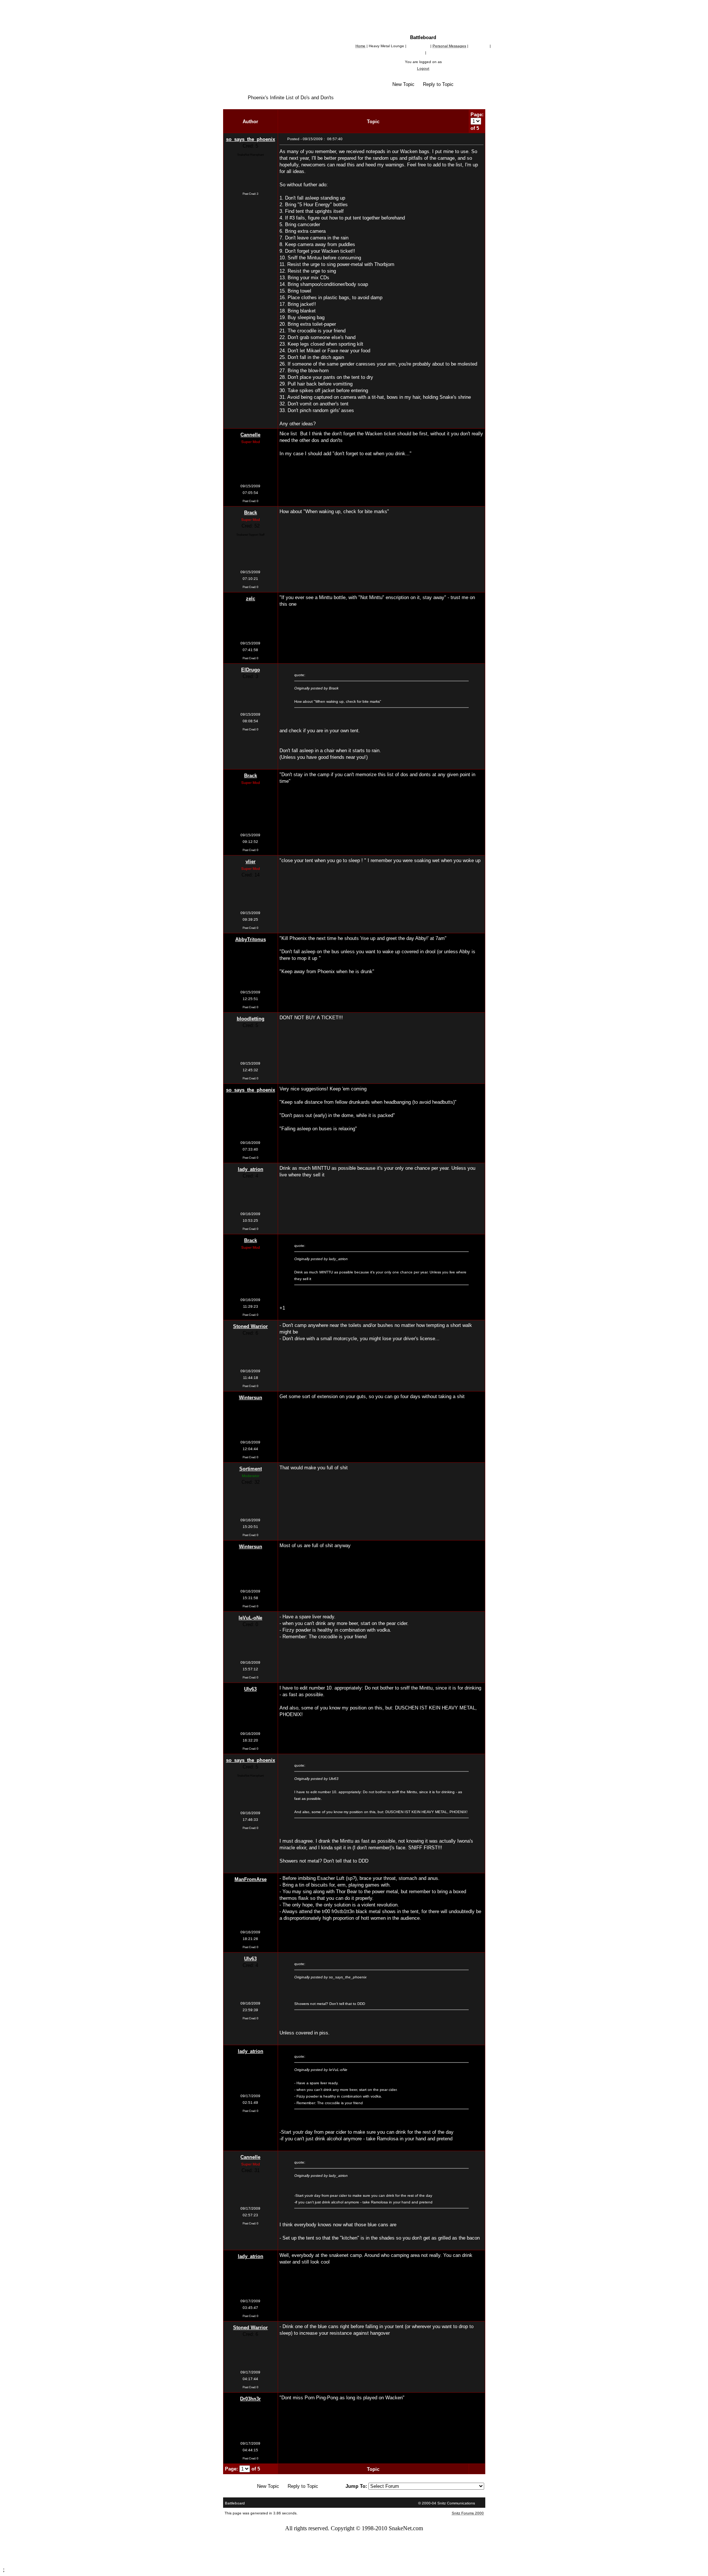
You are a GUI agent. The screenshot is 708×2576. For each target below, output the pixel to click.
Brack (251, 513)
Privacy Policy (362, 2559)
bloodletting (251, 1019)
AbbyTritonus (251, 939)
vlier (251, 862)
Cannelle (250, 435)
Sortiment (251, 1469)
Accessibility (260, 2559)
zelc (251, 599)
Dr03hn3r (250, 2399)
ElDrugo (251, 670)
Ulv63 (250, 1689)
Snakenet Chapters (257, 84)
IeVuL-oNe (250, 1618)
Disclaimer (393, 2559)
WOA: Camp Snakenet (267, 91)
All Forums (243, 78)
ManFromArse (251, 1879)
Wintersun (251, 1398)
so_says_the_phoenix (251, 139)
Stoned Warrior (250, 1326)
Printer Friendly (423, 91)
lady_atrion (251, 1169)
